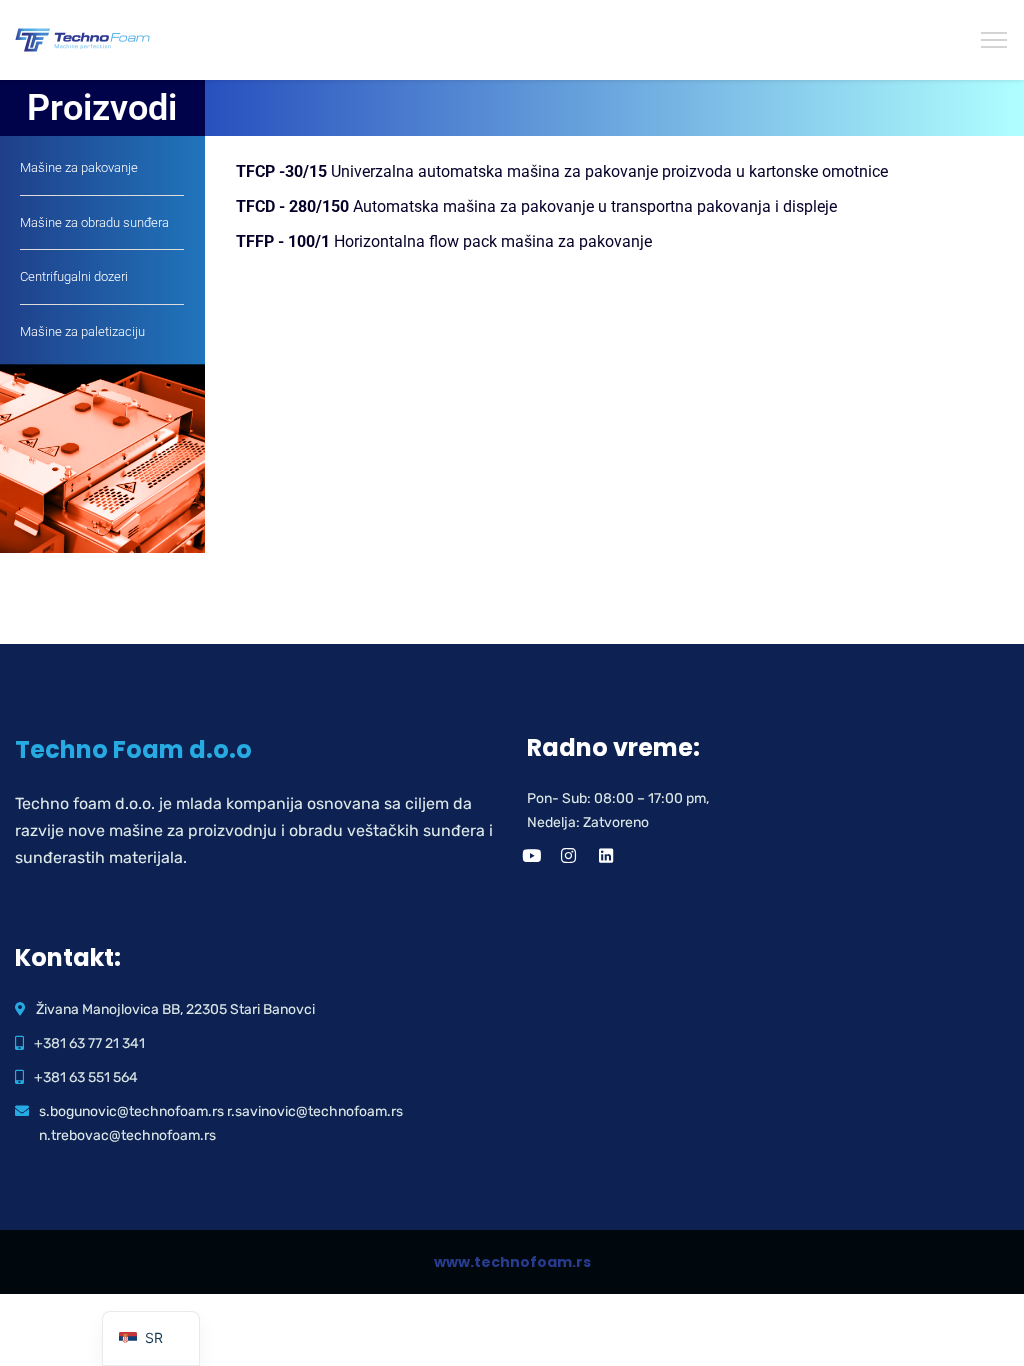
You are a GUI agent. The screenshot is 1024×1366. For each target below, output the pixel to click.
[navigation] (151, 1338)
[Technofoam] (82, 39)
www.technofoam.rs (512, 1262)
